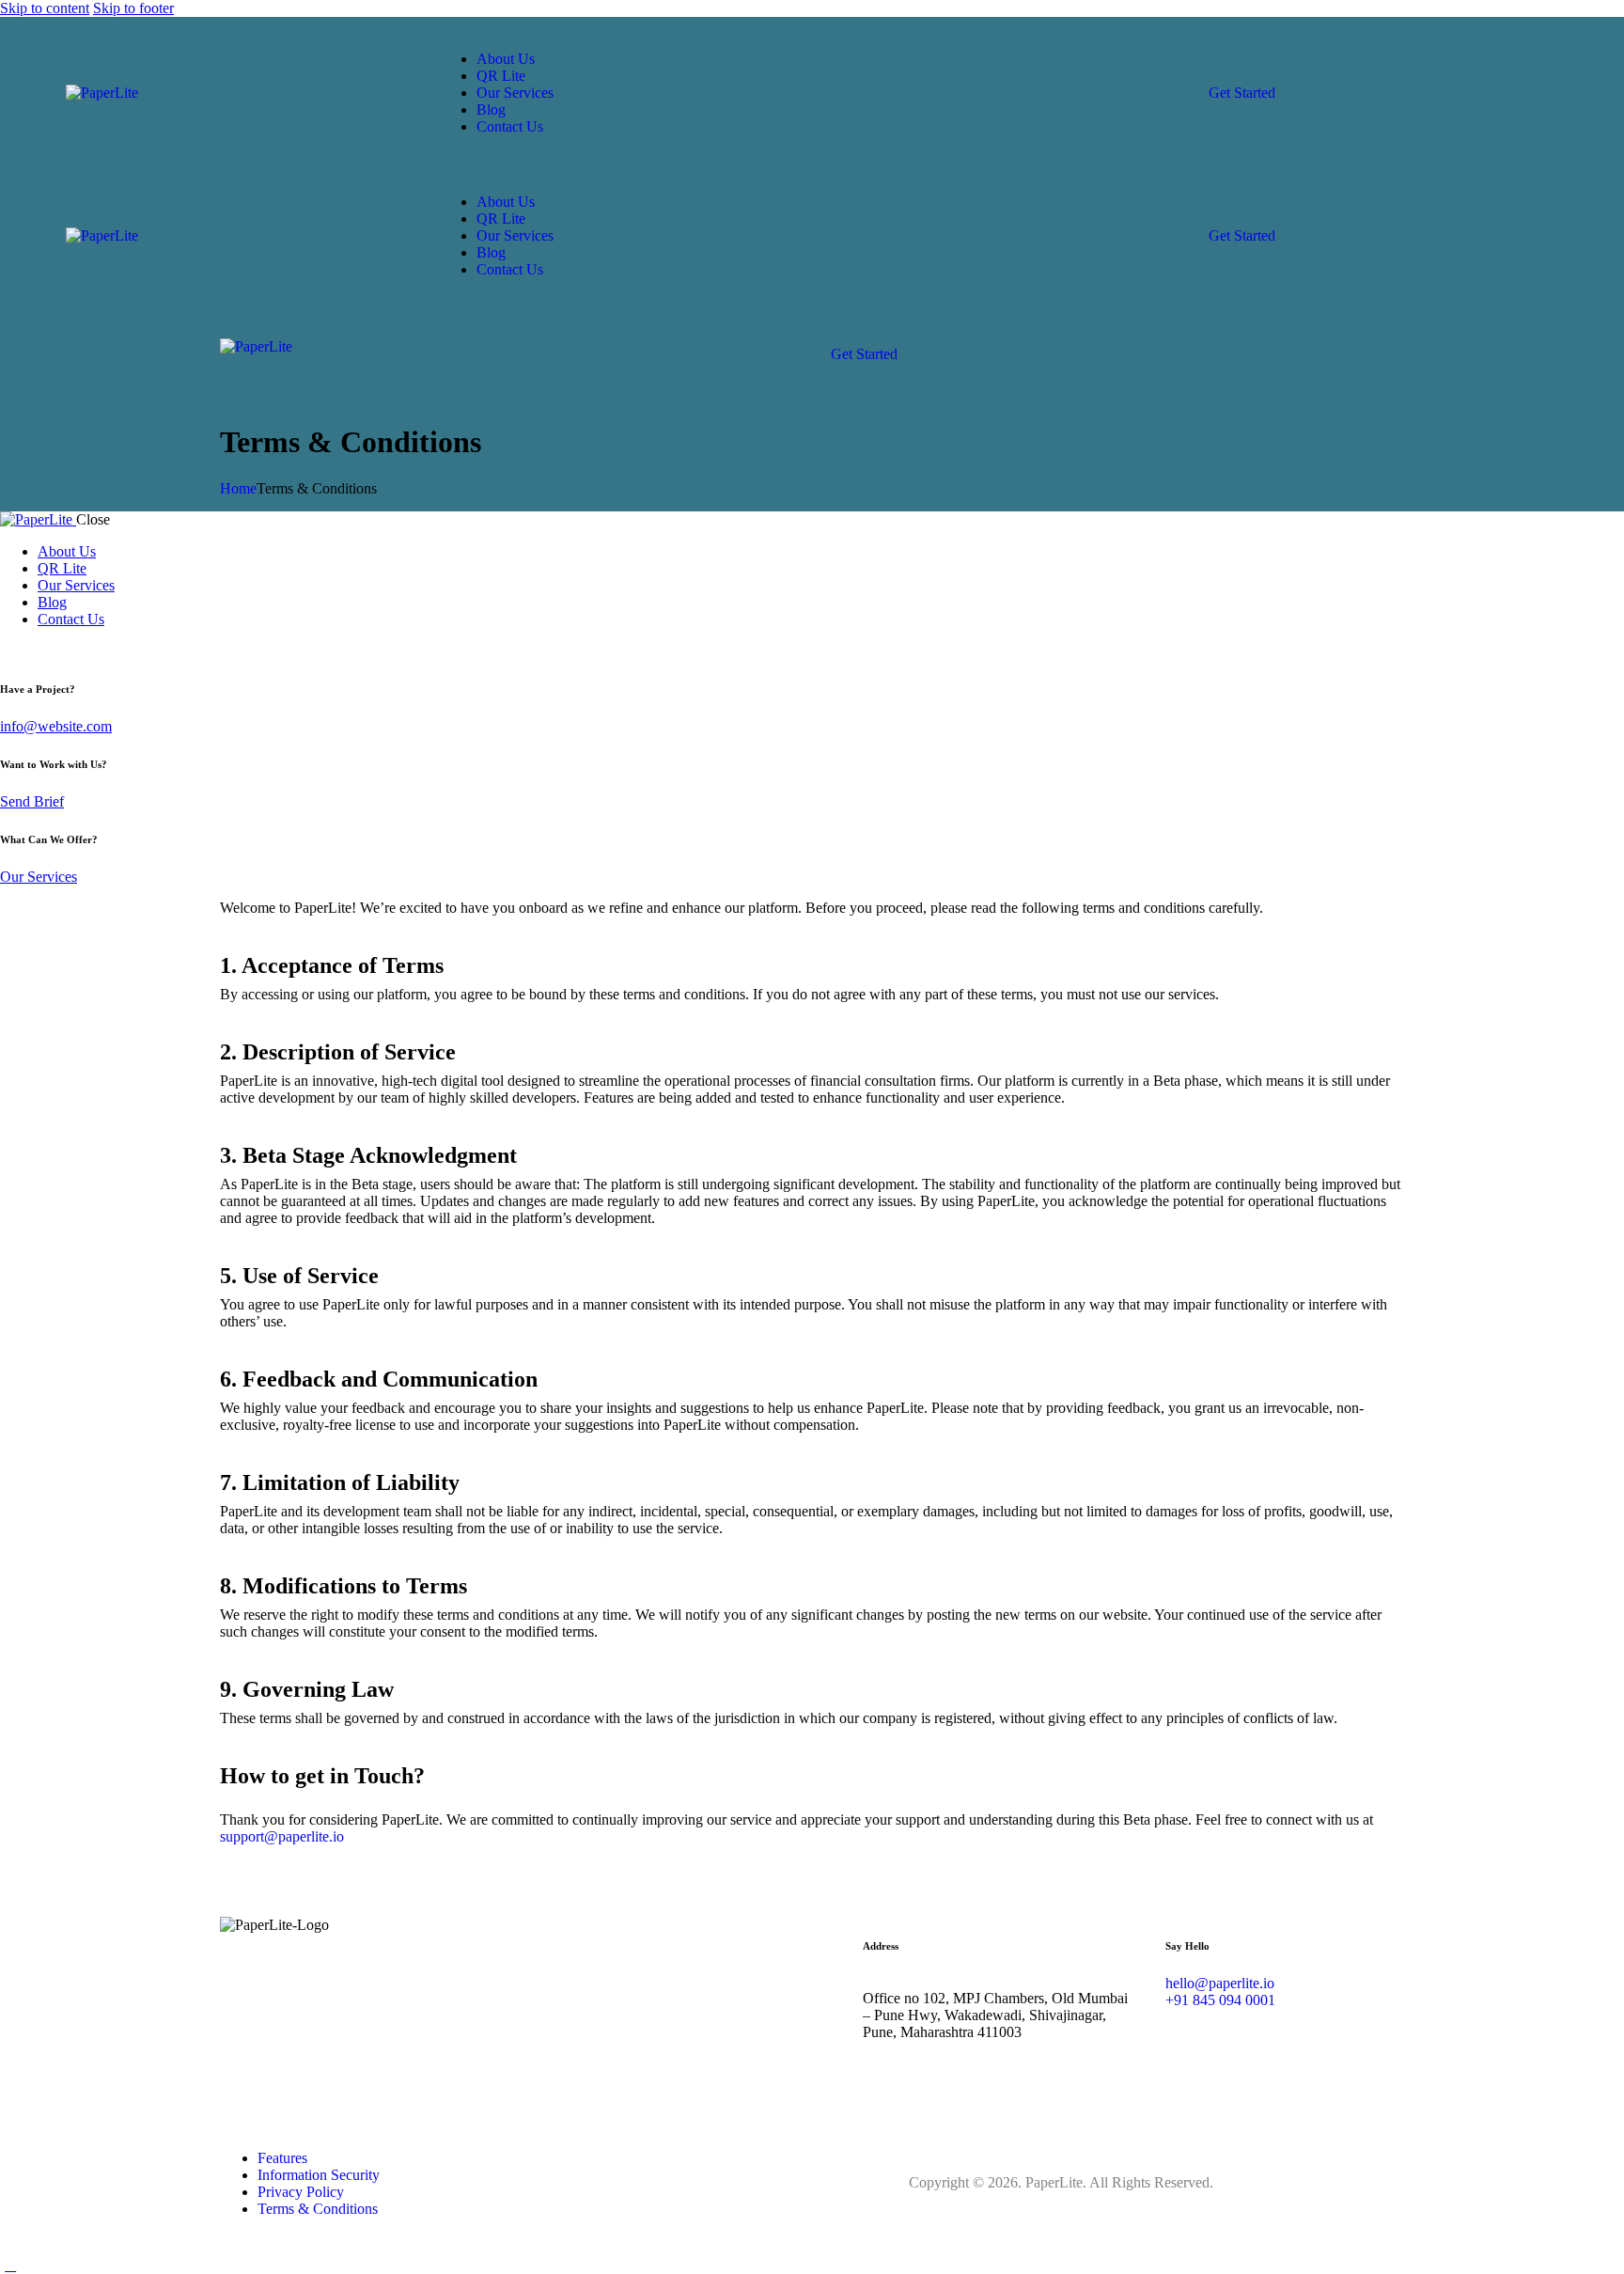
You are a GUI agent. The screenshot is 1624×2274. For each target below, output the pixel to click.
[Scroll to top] (10, 2265)
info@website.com (56, 726)
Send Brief (32, 801)
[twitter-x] (31, 651)
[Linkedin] (1355, 2032)
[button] (837, 337)
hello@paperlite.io (1220, 1983)
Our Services (39, 877)
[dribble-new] (53, 651)
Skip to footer (133, 8)
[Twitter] (1244, 2032)
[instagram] (73, 651)
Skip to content (45, 8)
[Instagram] (1300, 2032)
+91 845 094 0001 (1220, 2000)
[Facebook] (1189, 2032)
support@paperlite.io (282, 1836)
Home (238, 488)
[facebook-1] (10, 651)
